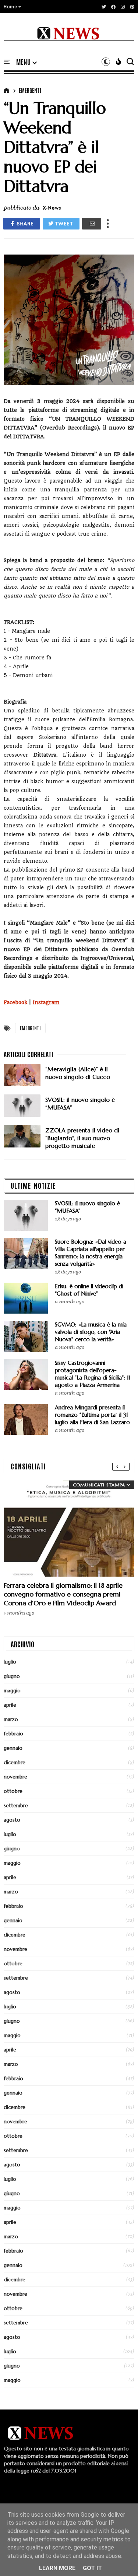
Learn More (57, 2568)
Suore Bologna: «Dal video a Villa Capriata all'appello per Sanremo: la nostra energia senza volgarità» (91, 1253)
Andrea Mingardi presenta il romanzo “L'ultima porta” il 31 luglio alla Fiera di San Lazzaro (92, 1415)
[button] (13, 7)
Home (10, 7)
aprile (10, 1705)
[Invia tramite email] (92, 224)
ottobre (13, 1791)
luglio (10, 1662)
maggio (12, 1690)
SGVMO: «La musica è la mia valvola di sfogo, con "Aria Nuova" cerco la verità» (91, 1332)
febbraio (13, 1734)
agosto (12, 1820)
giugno (12, 1676)
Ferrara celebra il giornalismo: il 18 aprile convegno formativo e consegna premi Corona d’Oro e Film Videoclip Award (63, 1594)
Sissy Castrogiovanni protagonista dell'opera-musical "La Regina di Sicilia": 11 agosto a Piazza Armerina (93, 1374)
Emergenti (30, 90)
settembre (16, 1805)
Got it (92, 2568)
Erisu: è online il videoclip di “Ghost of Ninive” (89, 1290)
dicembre (15, 1762)
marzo (11, 1719)
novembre (15, 1777)
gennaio (13, 1748)
